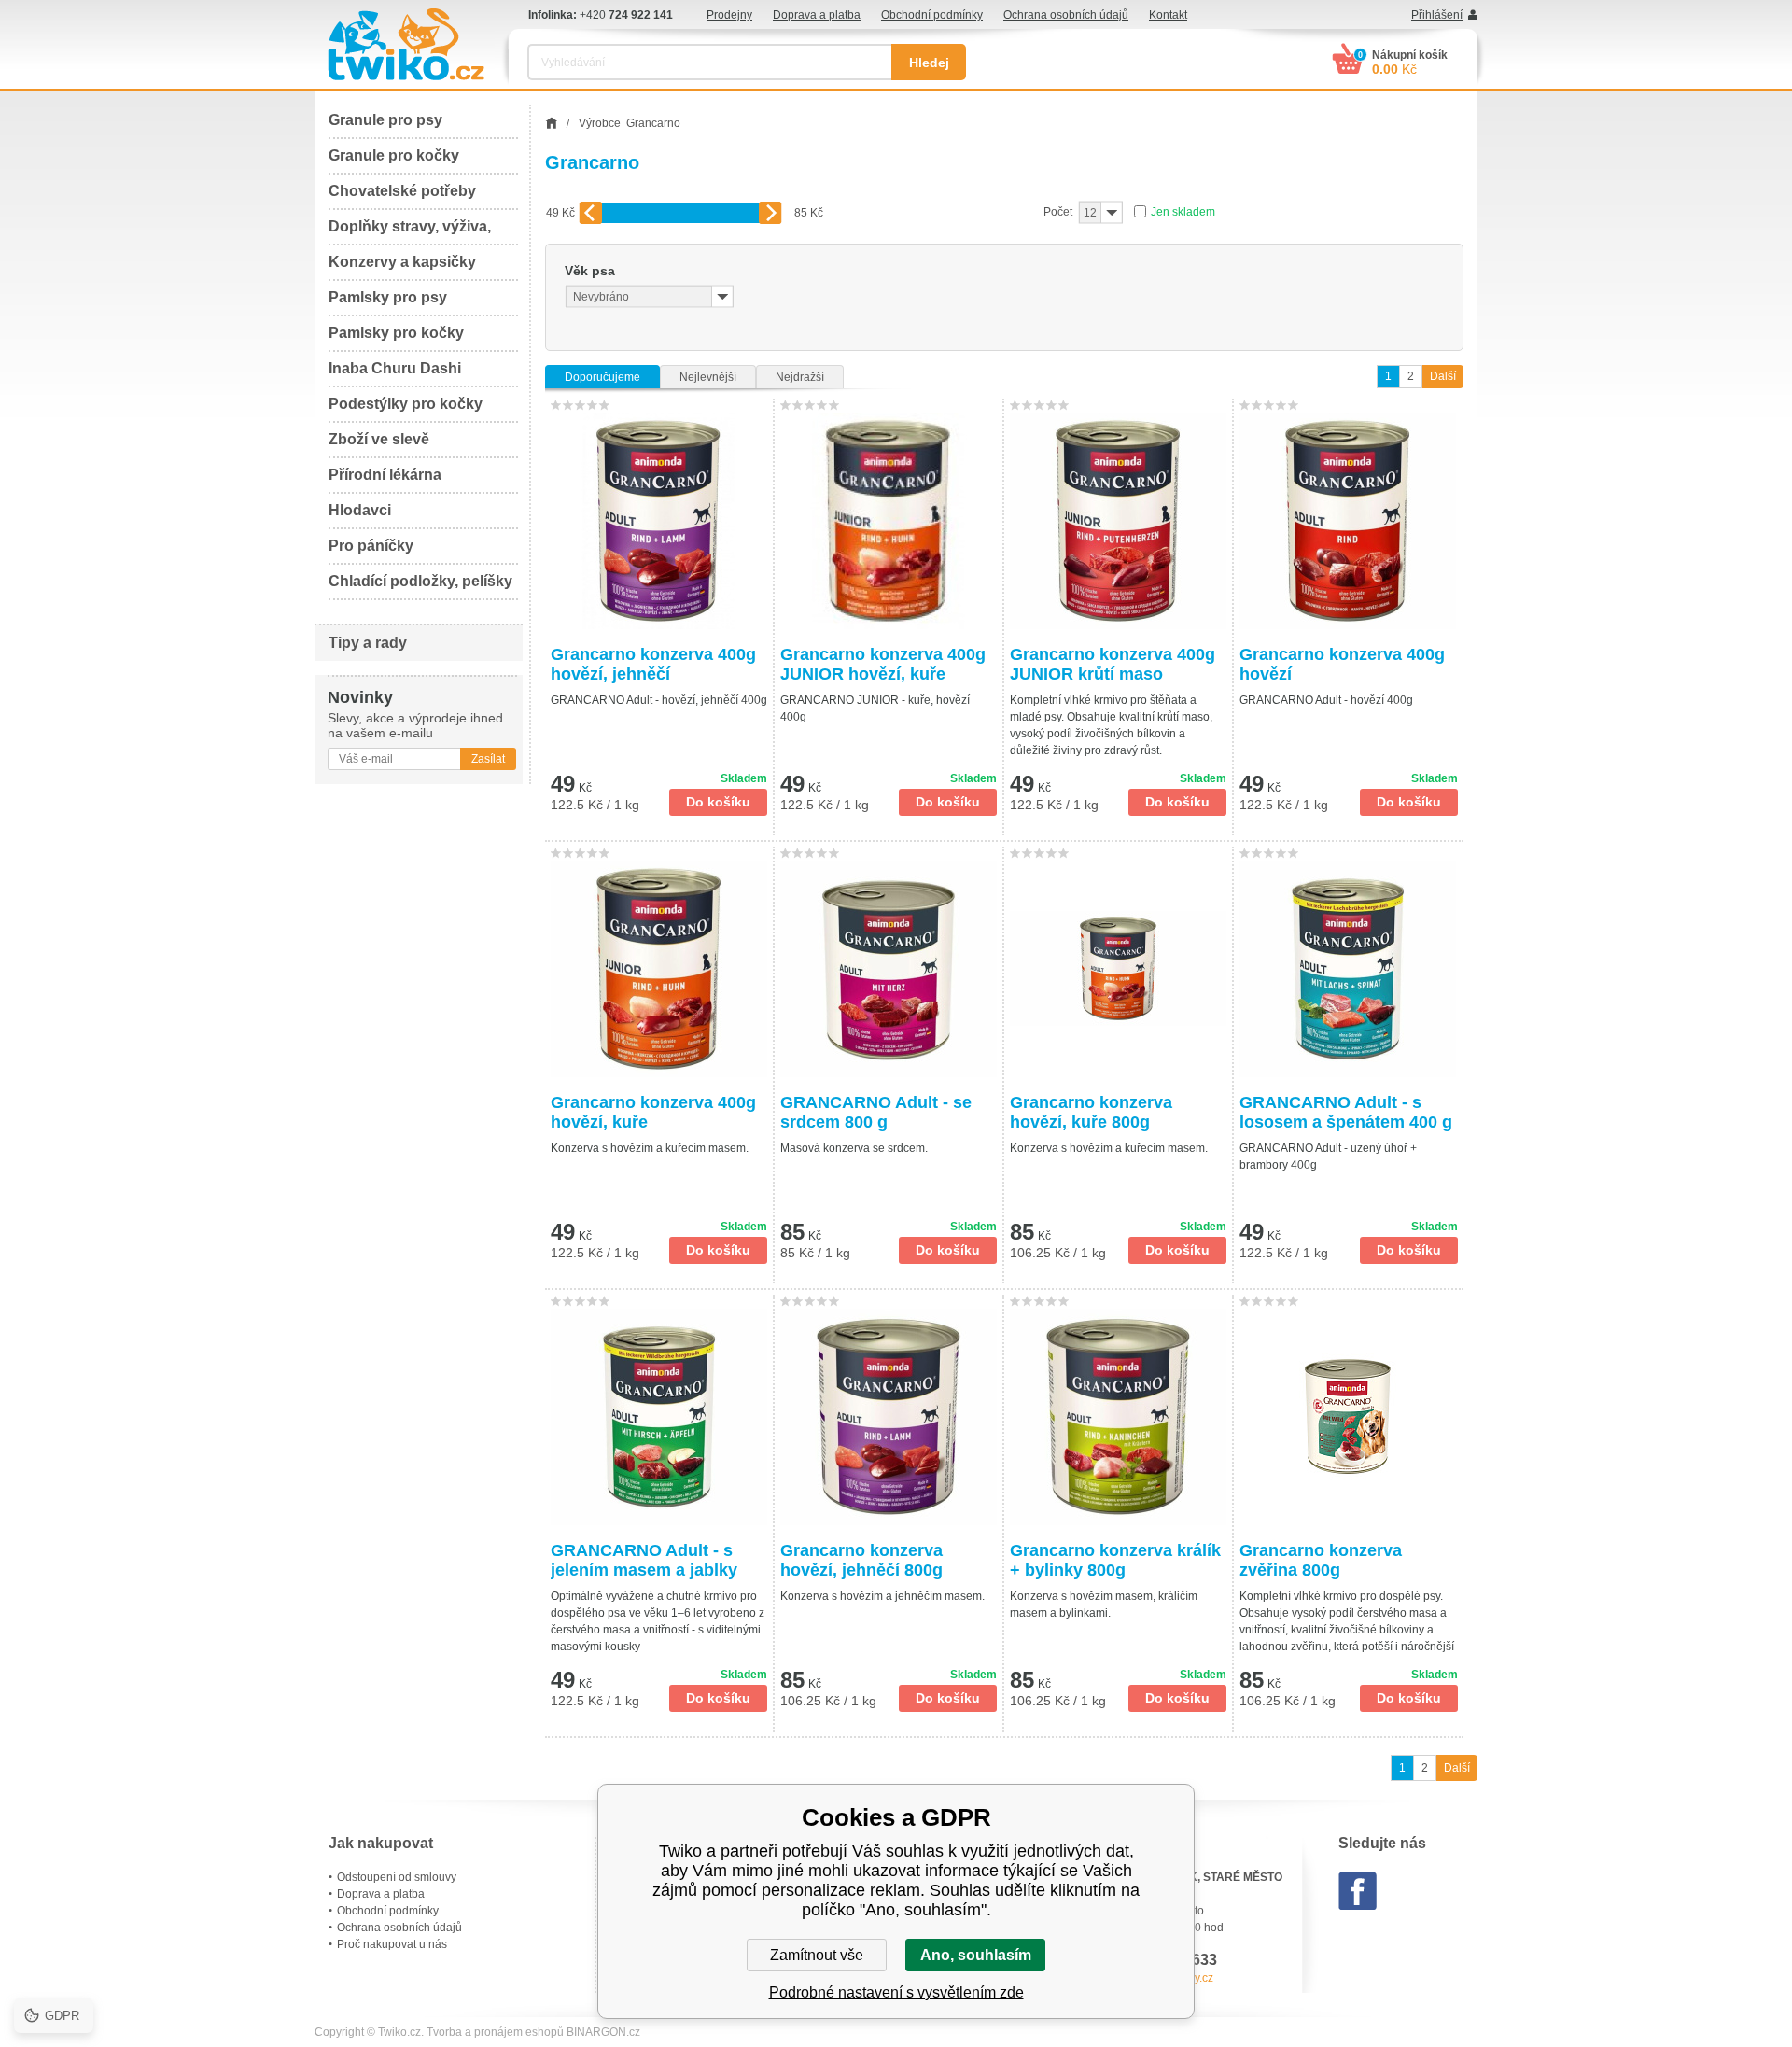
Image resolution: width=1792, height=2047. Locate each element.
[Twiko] (406, 44)
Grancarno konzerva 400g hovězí (1342, 664)
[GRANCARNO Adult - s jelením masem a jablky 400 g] (659, 1417)
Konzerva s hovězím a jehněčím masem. (882, 1596)
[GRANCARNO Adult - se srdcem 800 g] (889, 969)
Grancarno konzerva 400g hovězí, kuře (653, 1112)
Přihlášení (1437, 15)
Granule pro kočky (394, 155)
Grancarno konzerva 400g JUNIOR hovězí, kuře (883, 664)
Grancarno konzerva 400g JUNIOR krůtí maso (1113, 664)
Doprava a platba (817, 15)
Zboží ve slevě (379, 439)
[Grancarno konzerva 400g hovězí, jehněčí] (659, 521)
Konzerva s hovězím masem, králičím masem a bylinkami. (1104, 1605)
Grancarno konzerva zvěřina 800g (1321, 1560)
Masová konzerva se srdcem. (854, 1148)
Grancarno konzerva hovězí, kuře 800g (1091, 1112)
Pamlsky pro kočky (396, 333)
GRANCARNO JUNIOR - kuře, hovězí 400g (875, 708)
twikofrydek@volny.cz (1159, 1978)
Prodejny (729, 15)
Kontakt (1168, 15)
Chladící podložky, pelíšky (420, 581)
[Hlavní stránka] (551, 123)
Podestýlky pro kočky (406, 404)
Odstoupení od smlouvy (397, 1877)
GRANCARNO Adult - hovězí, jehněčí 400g (659, 700)
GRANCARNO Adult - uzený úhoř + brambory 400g (1328, 1157)
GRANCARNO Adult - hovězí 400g (1326, 700)
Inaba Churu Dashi (395, 368)
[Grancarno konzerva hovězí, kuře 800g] (1118, 969)
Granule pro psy (385, 120)
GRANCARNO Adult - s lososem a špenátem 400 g (1346, 1112)
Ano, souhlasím (976, 1955)
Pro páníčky (371, 546)
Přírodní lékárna (385, 475)
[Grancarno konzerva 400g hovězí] (1349, 521)
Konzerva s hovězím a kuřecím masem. (650, 1148)
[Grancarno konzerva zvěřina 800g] (1349, 1417)
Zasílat (488, 759)
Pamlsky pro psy (388, 297)
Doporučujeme (602, 377)
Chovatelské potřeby (402, 191)
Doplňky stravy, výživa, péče (410, 232)
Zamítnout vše (817, 1955)
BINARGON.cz (603, 2032)
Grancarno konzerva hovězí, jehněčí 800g (861, 1560)
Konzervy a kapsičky (402, 262)
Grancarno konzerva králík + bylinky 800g (1115, 1560)
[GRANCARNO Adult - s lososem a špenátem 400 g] (1349, 969)
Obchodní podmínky (932, 15)
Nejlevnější (708, 377)
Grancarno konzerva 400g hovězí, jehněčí (653, 664)
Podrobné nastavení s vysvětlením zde (896, 1992)
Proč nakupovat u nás (392, 1944)
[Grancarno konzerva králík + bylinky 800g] (1118, 1417)
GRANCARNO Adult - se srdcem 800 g (876, 1112)
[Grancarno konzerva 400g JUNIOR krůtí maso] (1118, 521)
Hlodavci (360, 510)
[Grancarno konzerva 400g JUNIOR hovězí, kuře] (889, 521)
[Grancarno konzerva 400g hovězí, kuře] (659, 969)
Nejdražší (800, 377)
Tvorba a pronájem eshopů (495, 2032)
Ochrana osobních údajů (1066, 15)
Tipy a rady (368, 643)
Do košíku (718, 802)
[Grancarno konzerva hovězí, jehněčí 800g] (889, 1417)
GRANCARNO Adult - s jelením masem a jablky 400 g (644, 1561)
